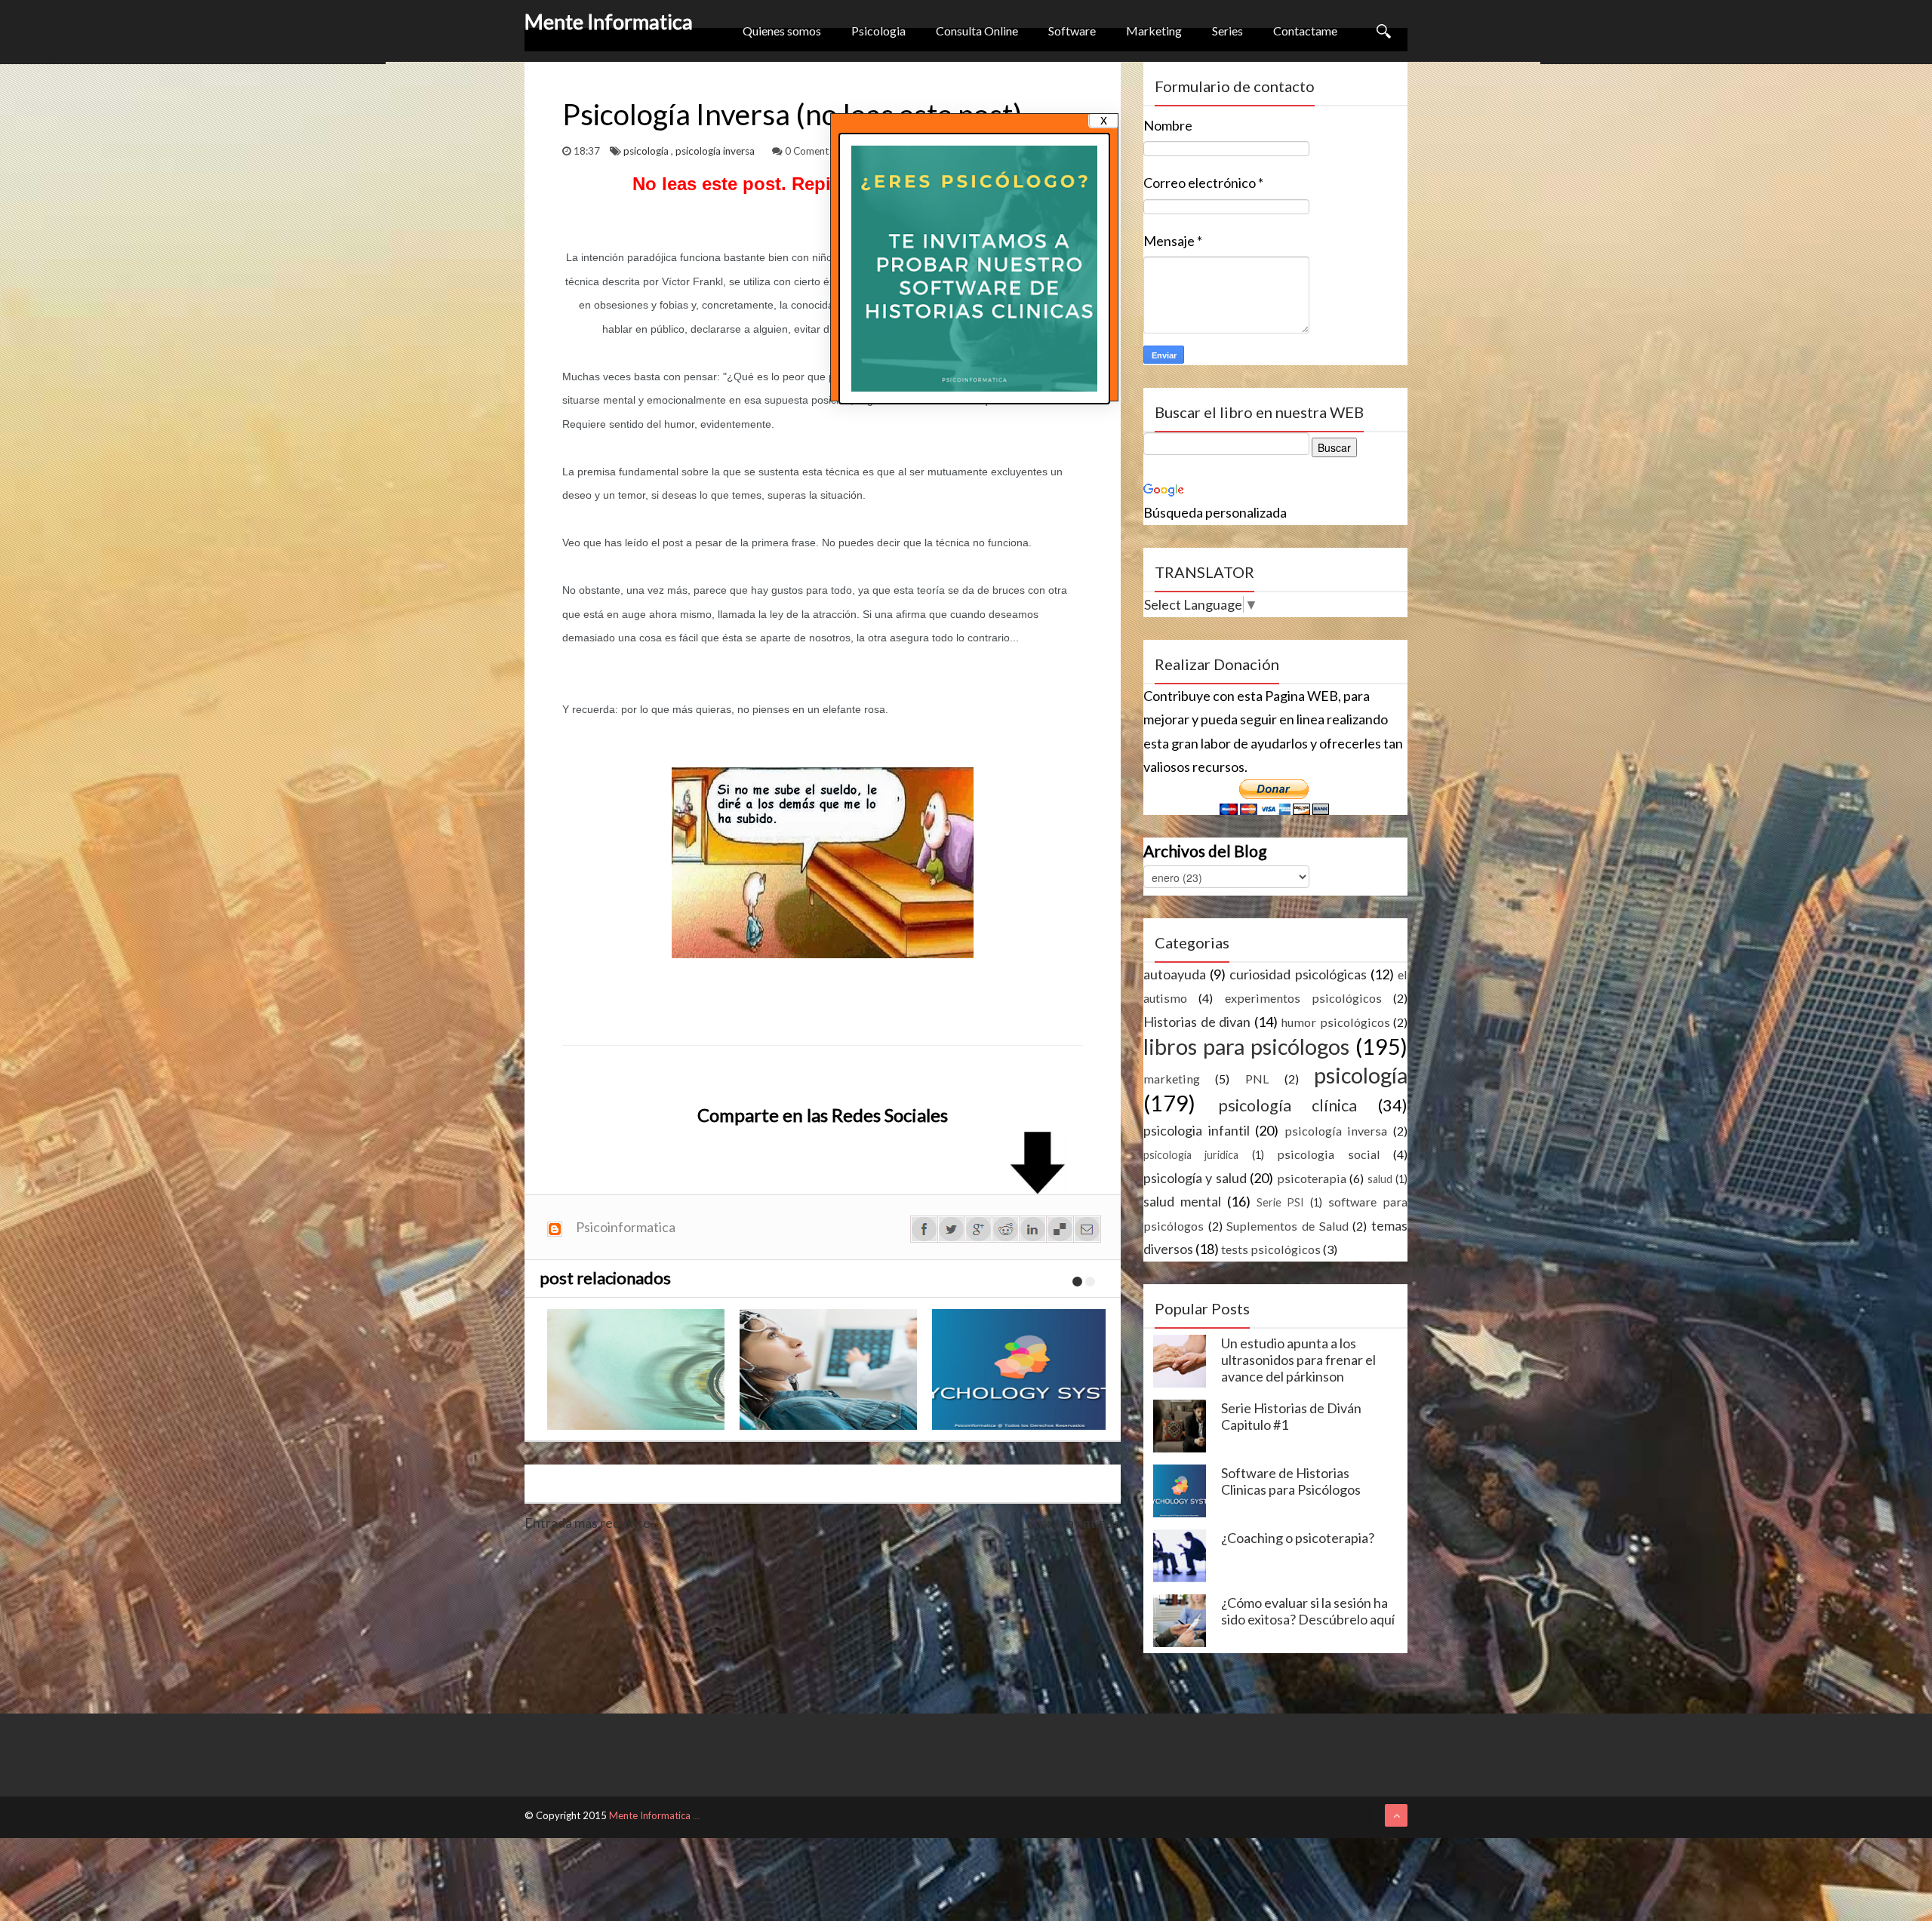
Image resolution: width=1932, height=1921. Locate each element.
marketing (1172, 1079)
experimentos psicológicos (1303, 998)
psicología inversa (716, 151)
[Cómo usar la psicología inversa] (1024, 1369)
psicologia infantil (1197, 1130)
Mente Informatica (609, 22)
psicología (647, 151)
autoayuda (1175, 974)
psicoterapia (1312, 1178)
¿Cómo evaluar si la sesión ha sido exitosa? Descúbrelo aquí (1308, 1611)
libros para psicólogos (1246, 1047)
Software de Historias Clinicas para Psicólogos (1291, 1481)
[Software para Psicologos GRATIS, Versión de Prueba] (832, 1369)
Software (1072, 31)
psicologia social (1328, 1154)
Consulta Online (977, 31)
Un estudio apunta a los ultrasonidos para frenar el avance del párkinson (1298, 1360)
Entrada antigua (1074, 1523)
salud (1380, 1179)
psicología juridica (1191, 1155)
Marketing (1154, 31)
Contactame (1305, 31)
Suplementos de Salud (1287, 1226)
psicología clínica (1288, 1105)
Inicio (839, 1523)
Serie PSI (1281, 1202)
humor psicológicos (1335, 1022)
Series (1227, 31)
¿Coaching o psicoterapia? (1298, 1538)
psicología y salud (1195, 1178)
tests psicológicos (1271, 1249)
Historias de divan (1197, 1022)
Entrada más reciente (588, 1523)
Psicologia (878, 31)
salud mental (1182, 1201)
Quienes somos (782, 31)
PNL (1257, 1079)
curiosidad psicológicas (1298, 974)
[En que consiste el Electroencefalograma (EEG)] (640, 1369)
